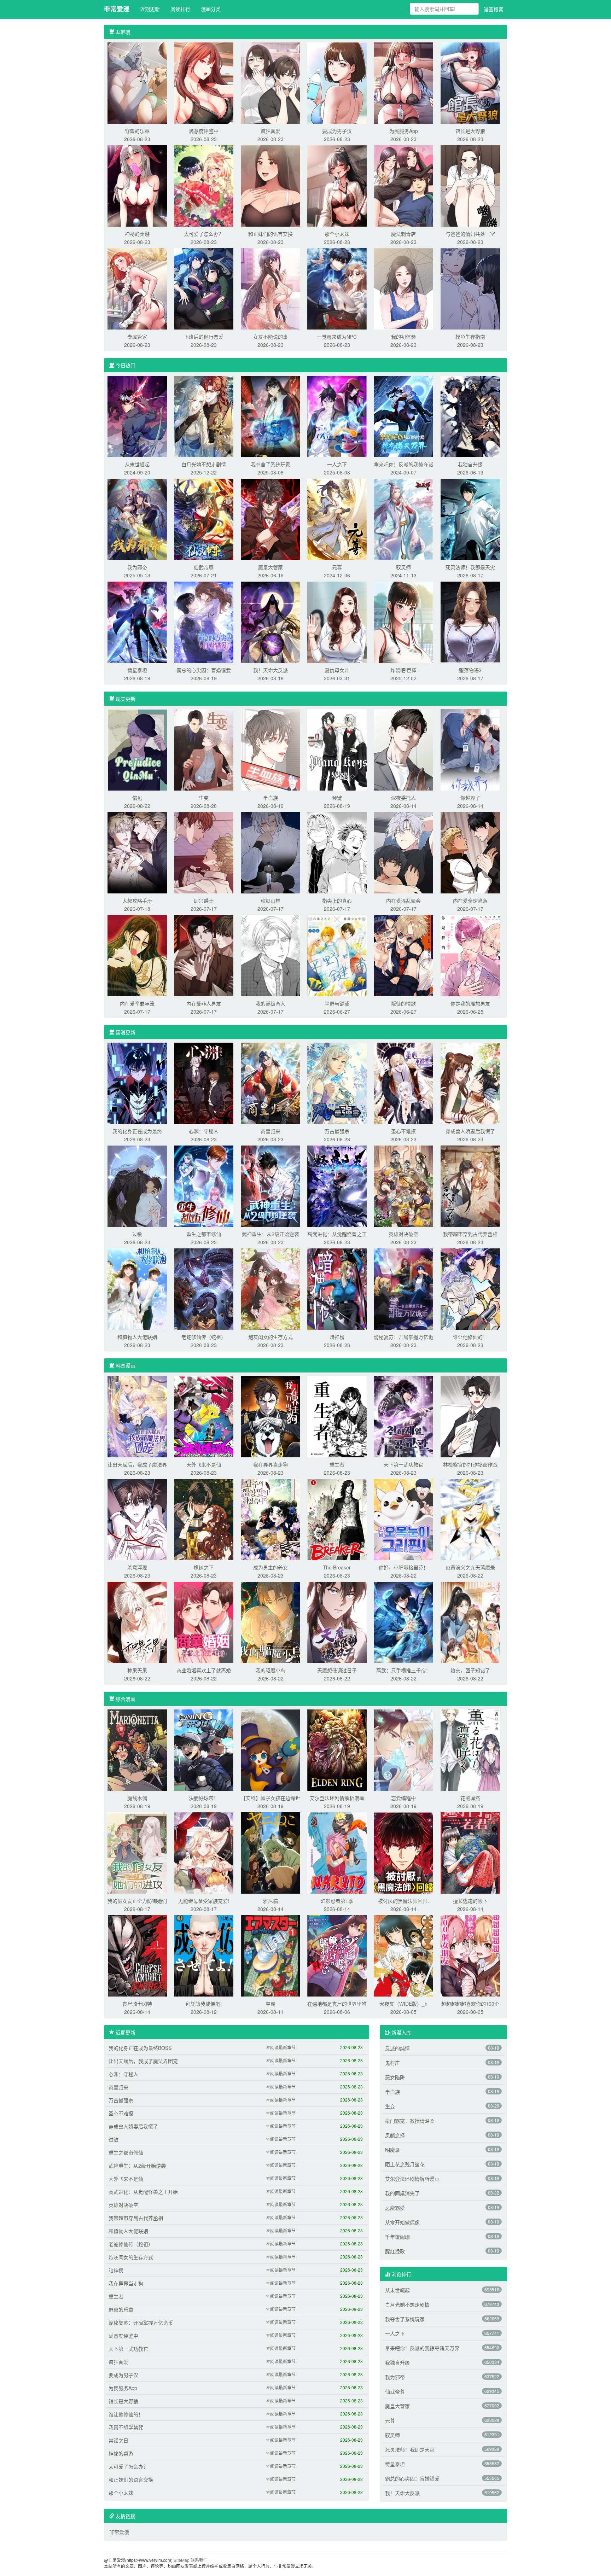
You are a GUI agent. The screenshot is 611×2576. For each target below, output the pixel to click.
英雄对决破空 (403, 1234)
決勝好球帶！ (204, 1798)
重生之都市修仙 (204, 1234)
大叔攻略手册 (137, 901)
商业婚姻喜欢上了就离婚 (204, 1670)
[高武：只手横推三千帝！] (403, 1622)
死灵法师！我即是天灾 (470, 567)
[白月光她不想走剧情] (204, 416)
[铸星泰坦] (137, 622)
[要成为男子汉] (337, 82)
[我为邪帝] (137, 519)
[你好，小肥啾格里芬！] (403, 1519)
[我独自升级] (470, 416)
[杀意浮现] (137, 1519)
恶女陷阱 (395, 2077)
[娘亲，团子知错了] (470, 1622)
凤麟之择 (395, 2135)
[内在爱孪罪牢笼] (137, 955)
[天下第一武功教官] (403, 1416)
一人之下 (337, 464)
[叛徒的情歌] (403, 955)
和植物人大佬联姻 (137, 1337)
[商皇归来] (270, 1083)
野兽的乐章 (137, 131)
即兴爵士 (204, 901)
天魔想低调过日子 (337, 1670)
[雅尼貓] (270, 1852)
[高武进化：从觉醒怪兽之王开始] (337, 1185)
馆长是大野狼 (470, 131)
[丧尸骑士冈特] (137, 1955)
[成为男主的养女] (270, 1519)
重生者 (337, 1464)
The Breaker (337, 1567)
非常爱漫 (117, 9)
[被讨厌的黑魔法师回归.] (403, 1852)
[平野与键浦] (337, 955)
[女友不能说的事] (270, 288)
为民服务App (404, 131)
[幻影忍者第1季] (337, 1852)
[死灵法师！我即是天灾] (470, 519)
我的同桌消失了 (402, 2193)
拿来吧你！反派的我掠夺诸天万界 (422, 2348)
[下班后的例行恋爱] (204, 288)
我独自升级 (470, 464)
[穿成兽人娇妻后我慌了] (470, 1083)
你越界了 (470, 798)
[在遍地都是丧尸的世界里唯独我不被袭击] (337, 1955)
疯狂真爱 (270, 131)
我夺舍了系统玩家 (270, 464)
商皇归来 (270, 1131)
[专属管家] (137, 288)
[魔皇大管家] (270, 519)
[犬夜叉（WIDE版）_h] (403, 1955)
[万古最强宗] (337, 1083)
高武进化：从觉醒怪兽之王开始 (143, 2192)
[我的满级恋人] (270, 955)
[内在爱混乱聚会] (403, 852)
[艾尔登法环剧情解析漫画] (337, 1749)
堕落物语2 (470, 670)
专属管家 (137, 337)
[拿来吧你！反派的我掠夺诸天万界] (403, 416)
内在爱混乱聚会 (403, 901)
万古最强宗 (337, 1131)
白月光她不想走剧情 (204, 464)
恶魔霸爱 (395, 2208)
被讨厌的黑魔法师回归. (403, 1901)
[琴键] (337, 749)
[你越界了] (470, 749)
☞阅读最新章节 (281, 2047)
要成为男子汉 (337, 131)
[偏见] (137, 749)
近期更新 (150, 9)
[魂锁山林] (270, 852)
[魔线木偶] (137, 1749)
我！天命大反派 (270, 670)
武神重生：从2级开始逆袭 (270, 1234)
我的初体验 (403, 337)
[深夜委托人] (403, 749)
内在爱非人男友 (204, 1003)
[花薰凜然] (470, 1749)
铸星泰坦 (137, 670)
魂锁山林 (270, 901)
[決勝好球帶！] (204, 1749)
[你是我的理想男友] (470, 955)
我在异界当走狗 (270, 1464)
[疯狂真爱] (270, 82)
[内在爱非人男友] (204, 955)
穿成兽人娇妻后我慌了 (470, 1131)
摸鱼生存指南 (470, 337)
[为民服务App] (403, 82)
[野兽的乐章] (137, 82)
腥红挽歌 (395, 2251)
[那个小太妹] (337, 185)
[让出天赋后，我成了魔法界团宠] (137, 1416)
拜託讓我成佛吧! (204, 2004)
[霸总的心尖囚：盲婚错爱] (204, 622)
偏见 (137, 798)
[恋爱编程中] (403, 1749)
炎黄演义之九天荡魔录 (470, 1567)
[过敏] (137, 1185)
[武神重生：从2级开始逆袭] (270, 1185)
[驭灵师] (403, 519)
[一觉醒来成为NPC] (337, 288)
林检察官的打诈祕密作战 (470, 1464)
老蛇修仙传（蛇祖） (204, 1337)
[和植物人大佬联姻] (137, 1288)
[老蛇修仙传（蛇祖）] (204, 1288)
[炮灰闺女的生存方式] (270, 1288)
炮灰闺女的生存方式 (270, 1337)
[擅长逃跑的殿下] (470, 1852)
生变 (204, 798)
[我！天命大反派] (270, 622)
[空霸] (270, 1955)
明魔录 (392, 2150)
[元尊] (337, 519)
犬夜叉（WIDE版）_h (403, 2004)
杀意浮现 (137, 1567)
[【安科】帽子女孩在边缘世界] (270, 1749)
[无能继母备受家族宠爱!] (204, 1852)
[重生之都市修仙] (204, 1185)
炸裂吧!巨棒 (403, 670)
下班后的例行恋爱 (204, 337)
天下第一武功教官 (403, 1464)
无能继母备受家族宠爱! (204, 1901)
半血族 (270, 798)
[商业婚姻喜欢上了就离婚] (204, 1622)
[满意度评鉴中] (204, 82)
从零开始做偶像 (402, 2222)
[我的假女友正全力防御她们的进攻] (137, 1852)
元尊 (337, 567)
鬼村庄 (392, 2063)
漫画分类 (211, 9)
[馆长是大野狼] (470, 82)
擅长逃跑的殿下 (470, 1901)
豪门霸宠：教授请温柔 (410, 2121)
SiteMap (182, 2560)
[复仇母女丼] (337, 622)
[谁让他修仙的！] (470, 1288)
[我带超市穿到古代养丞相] (470, 1185)
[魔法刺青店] (403, 185)
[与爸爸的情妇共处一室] (470, 185)
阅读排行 (180, 9)
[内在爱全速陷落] (470, 852)
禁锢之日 (118, 2440)
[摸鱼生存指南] (470, 288)
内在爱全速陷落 (470, 901)
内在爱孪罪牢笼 (137, 1003)
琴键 (337, 798)
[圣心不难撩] (403, 1083)
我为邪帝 (137, 567)
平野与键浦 (337, 1003)
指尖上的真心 (337, 901)
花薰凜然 (470, 1798)
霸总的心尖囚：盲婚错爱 (204, 670)
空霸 (270, 2004)
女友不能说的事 (270, 337)
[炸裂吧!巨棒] (403, 622)
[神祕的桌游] (137, 185)
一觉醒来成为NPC (337, 337)
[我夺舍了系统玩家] (270, 416)
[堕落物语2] (470, 622)
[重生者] (337, 1416)
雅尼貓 (270, 1901)
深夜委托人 (403, 798)
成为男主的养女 (270, 1567)
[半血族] (270, 749)
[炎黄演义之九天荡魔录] (470, 1519)
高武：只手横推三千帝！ (403, 1670)
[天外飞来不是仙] (204, 1416)
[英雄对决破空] (403, 1185)
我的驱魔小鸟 (270, 1670)
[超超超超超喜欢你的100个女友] (470, 1955)
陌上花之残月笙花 (405, 2164)
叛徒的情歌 (403, 1003)
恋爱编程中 (403, 1798)
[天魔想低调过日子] (337, 1622)
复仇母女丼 (337, 670)
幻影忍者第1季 (337, 1901)
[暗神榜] (337, 1288)
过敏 (137, 1234)
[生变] (204, 749)
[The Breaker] (337, 1519)
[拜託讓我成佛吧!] (204, 1955)
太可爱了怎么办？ (204, 234)
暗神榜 (337, 1337)
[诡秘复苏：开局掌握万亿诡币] (403, 1288)
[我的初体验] (403, 288)
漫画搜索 (494, 9)
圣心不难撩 (403, 1131)
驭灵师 (403, 567)
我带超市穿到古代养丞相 (470, 1234)
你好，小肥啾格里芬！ (403, 1567)
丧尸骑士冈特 (137, 2004)
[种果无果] (137, 1622)
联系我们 (199, 2560)
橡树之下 (204, 1567)
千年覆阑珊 (397, 2237)
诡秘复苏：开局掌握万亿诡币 (141, 2323)
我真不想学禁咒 (126, 2427)
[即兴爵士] (204, 852)
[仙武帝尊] (204, 519)
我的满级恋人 (270, 1003)
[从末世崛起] (137, 416)
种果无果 (137, 1670)
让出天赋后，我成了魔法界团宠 (143, 2061)
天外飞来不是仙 (204, 1464)
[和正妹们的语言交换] (270, 185)
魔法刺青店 (403, 234)
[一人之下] (337, 416)
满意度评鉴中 (204, 131)
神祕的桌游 (137, 234)
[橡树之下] (204, 1519)
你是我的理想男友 (470, 1003)
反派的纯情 (397, 2048)
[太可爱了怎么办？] (204, 185)
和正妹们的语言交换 (270, 234)
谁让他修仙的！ (470, 1337)
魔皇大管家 (270, 567)
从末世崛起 (137, 464)
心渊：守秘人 (204, 1131)
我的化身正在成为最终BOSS (140, 2048)
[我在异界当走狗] (270, 1416)
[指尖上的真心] (337, 852)
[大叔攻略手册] (137, 852)
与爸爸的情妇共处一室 (470, 234)
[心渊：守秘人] (204, 1083)
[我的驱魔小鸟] (270, 1622)
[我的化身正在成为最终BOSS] (137, 1083)
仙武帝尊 (204, 567)
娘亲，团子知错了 (470, 1670)
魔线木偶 (137, 1798)
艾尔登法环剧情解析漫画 (337, 1798)
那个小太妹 (337, 234)
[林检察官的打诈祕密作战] (470, 1416)
